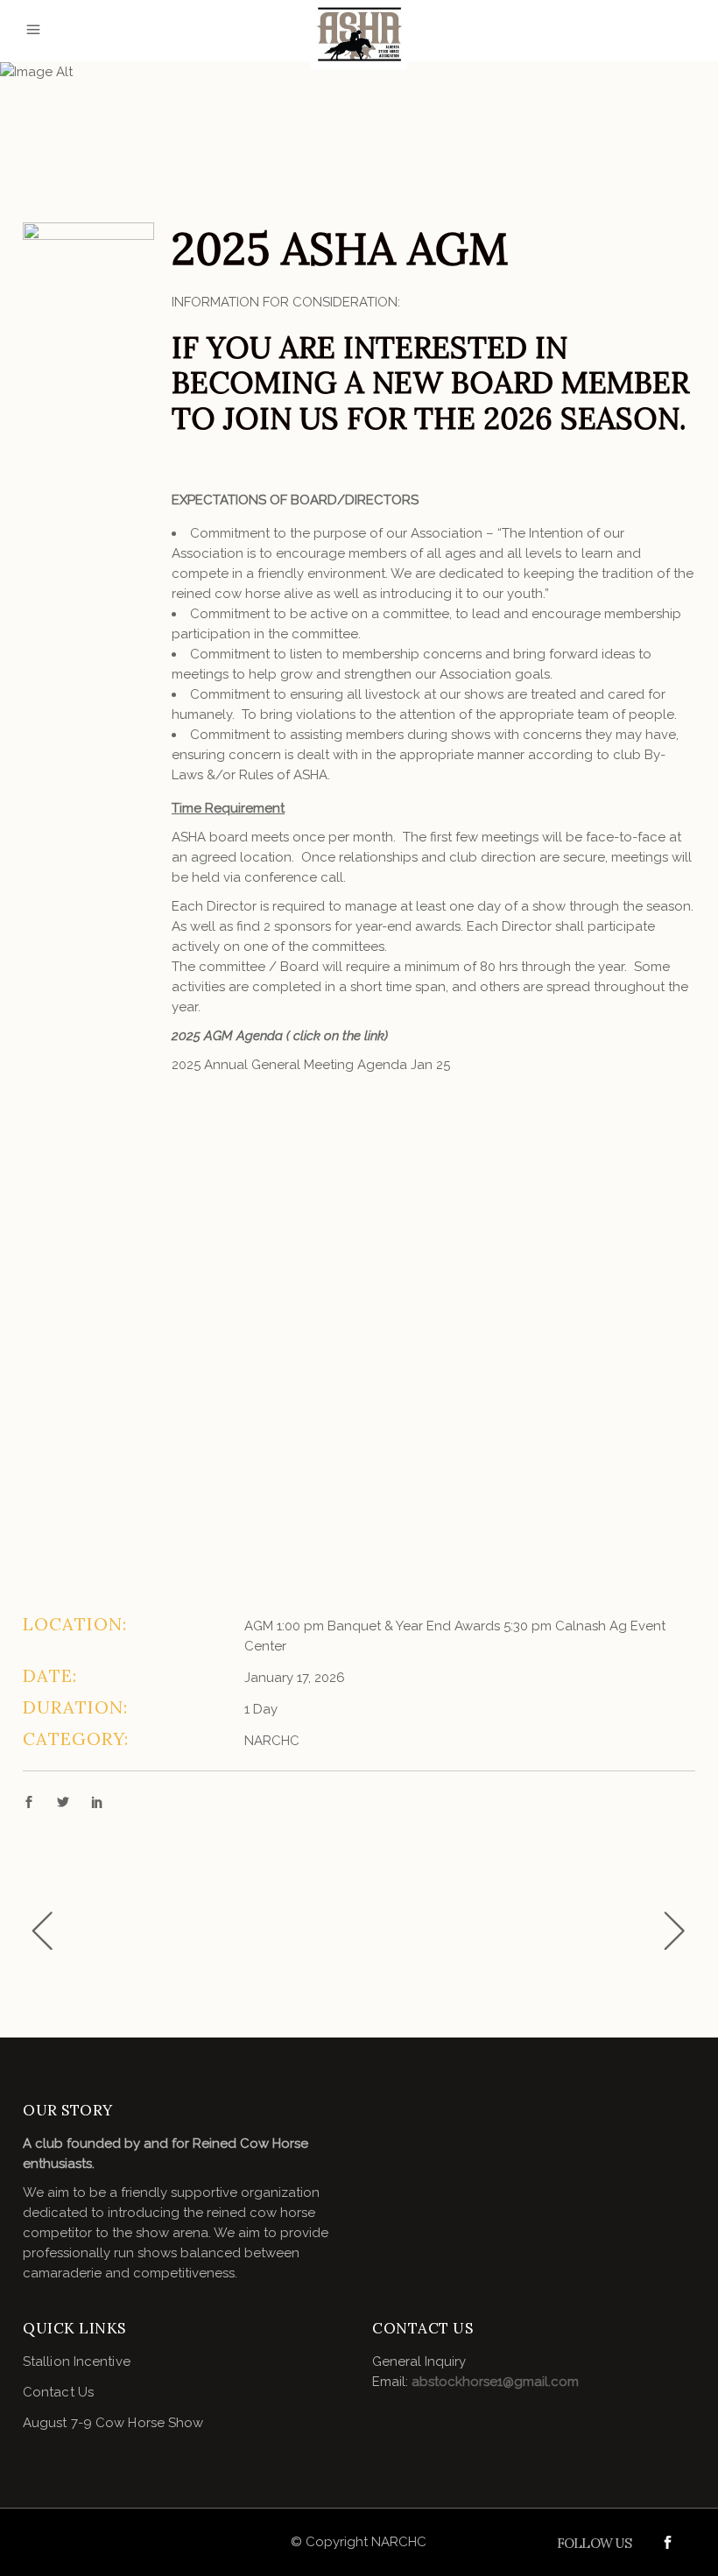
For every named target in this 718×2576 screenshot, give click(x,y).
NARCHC (272, 1741)
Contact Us (58, 2392)
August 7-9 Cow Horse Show (113, 2423)
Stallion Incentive (77, 2361)
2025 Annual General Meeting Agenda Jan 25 (311, 1065)
